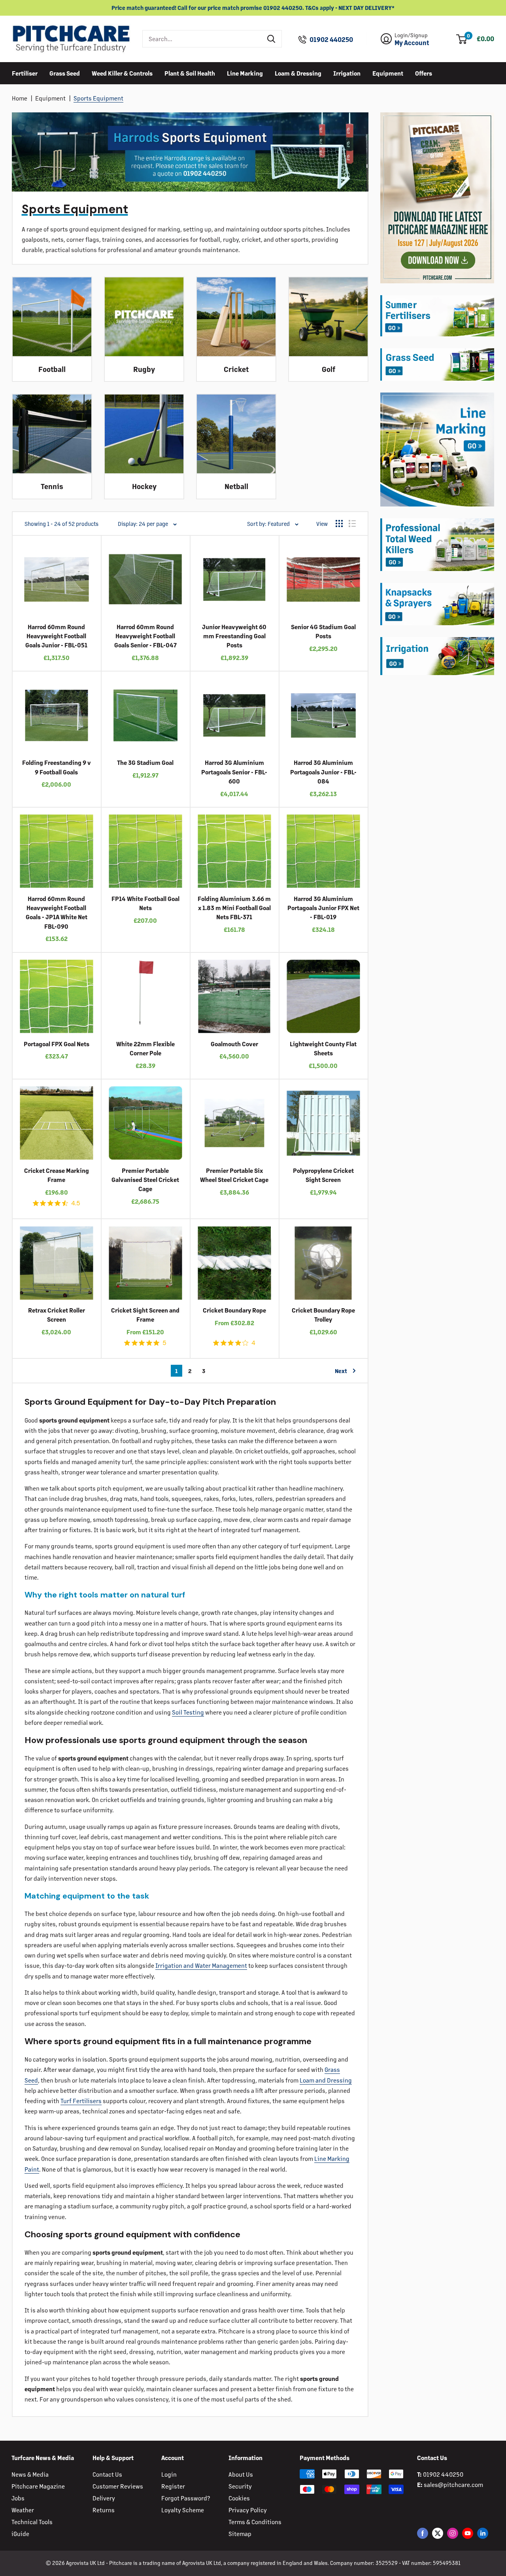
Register (173, 2486)
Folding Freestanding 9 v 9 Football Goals (57, 767)
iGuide (20, 2533)
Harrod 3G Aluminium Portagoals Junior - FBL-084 (323, 772)
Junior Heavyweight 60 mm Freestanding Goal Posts (234, 636)
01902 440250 (331, 40)
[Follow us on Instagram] (453, 2533)
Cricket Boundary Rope (234, 1310)
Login (169, 2474)
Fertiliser (25, 73)
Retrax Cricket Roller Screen (57, 1315)
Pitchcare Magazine (38, 2486)
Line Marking (245, 73)
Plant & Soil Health (190, 73)
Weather (23, 2510)
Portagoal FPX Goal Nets (57, 1044)
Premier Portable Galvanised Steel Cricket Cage (145, 1180)
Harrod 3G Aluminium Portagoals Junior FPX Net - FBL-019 (323, 908)
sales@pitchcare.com (453, 2484)
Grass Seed (65, 73)
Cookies (239, 2498)
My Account (412, 43)
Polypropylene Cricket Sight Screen (323, 1175)
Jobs (18, 2498)
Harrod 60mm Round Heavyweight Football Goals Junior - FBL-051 (56, 636)
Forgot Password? (186, 2498)
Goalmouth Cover (234, 1044)
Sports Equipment (98, 98)
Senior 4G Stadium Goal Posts (323, 631)
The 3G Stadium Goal (145, 762)
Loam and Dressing (326, 2080)
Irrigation (347, 73)
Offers (424, 73)
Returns (104, 2510)
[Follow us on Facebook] (423, 2533)
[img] (36, 1203)
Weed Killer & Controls (122, 73)
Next (341, 1371)
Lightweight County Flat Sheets (323, 1048)
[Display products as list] (352, 524)
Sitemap (240, 2533)
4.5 (76, 1203)
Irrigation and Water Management (201, 1965)
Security (240, 2486)
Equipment (388, 73)
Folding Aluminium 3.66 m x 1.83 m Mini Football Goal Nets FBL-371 (234, 908)
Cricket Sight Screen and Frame (145, 1315)
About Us (241, 2474)
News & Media (30, 2474)
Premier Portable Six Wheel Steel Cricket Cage (234, 1175)
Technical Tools (32, 2522)
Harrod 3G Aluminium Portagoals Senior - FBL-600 (234, 772)
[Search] (272, 39)
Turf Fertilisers (81, 2101)
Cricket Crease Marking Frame (57, 1175)
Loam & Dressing (298, 73)
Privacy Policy (248, 2510)
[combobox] (202, 39)
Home (20, 98)
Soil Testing (188, 1712)
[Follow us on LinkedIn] (483, 2533)
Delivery (104, 2498)
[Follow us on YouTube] (468, 2533)
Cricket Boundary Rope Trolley (323, 1315)
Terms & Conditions (255, 2522)
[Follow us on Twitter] (438, 2533)
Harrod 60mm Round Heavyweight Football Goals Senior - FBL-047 (145, 636)
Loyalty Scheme (183, 2510)
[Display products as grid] (339, 524)
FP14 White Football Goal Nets (145, 903)
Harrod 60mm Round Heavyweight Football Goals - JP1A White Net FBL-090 (57, 912)
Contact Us (107, 2474)
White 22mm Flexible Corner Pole (145, 1048)
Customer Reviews (118, 2486)
